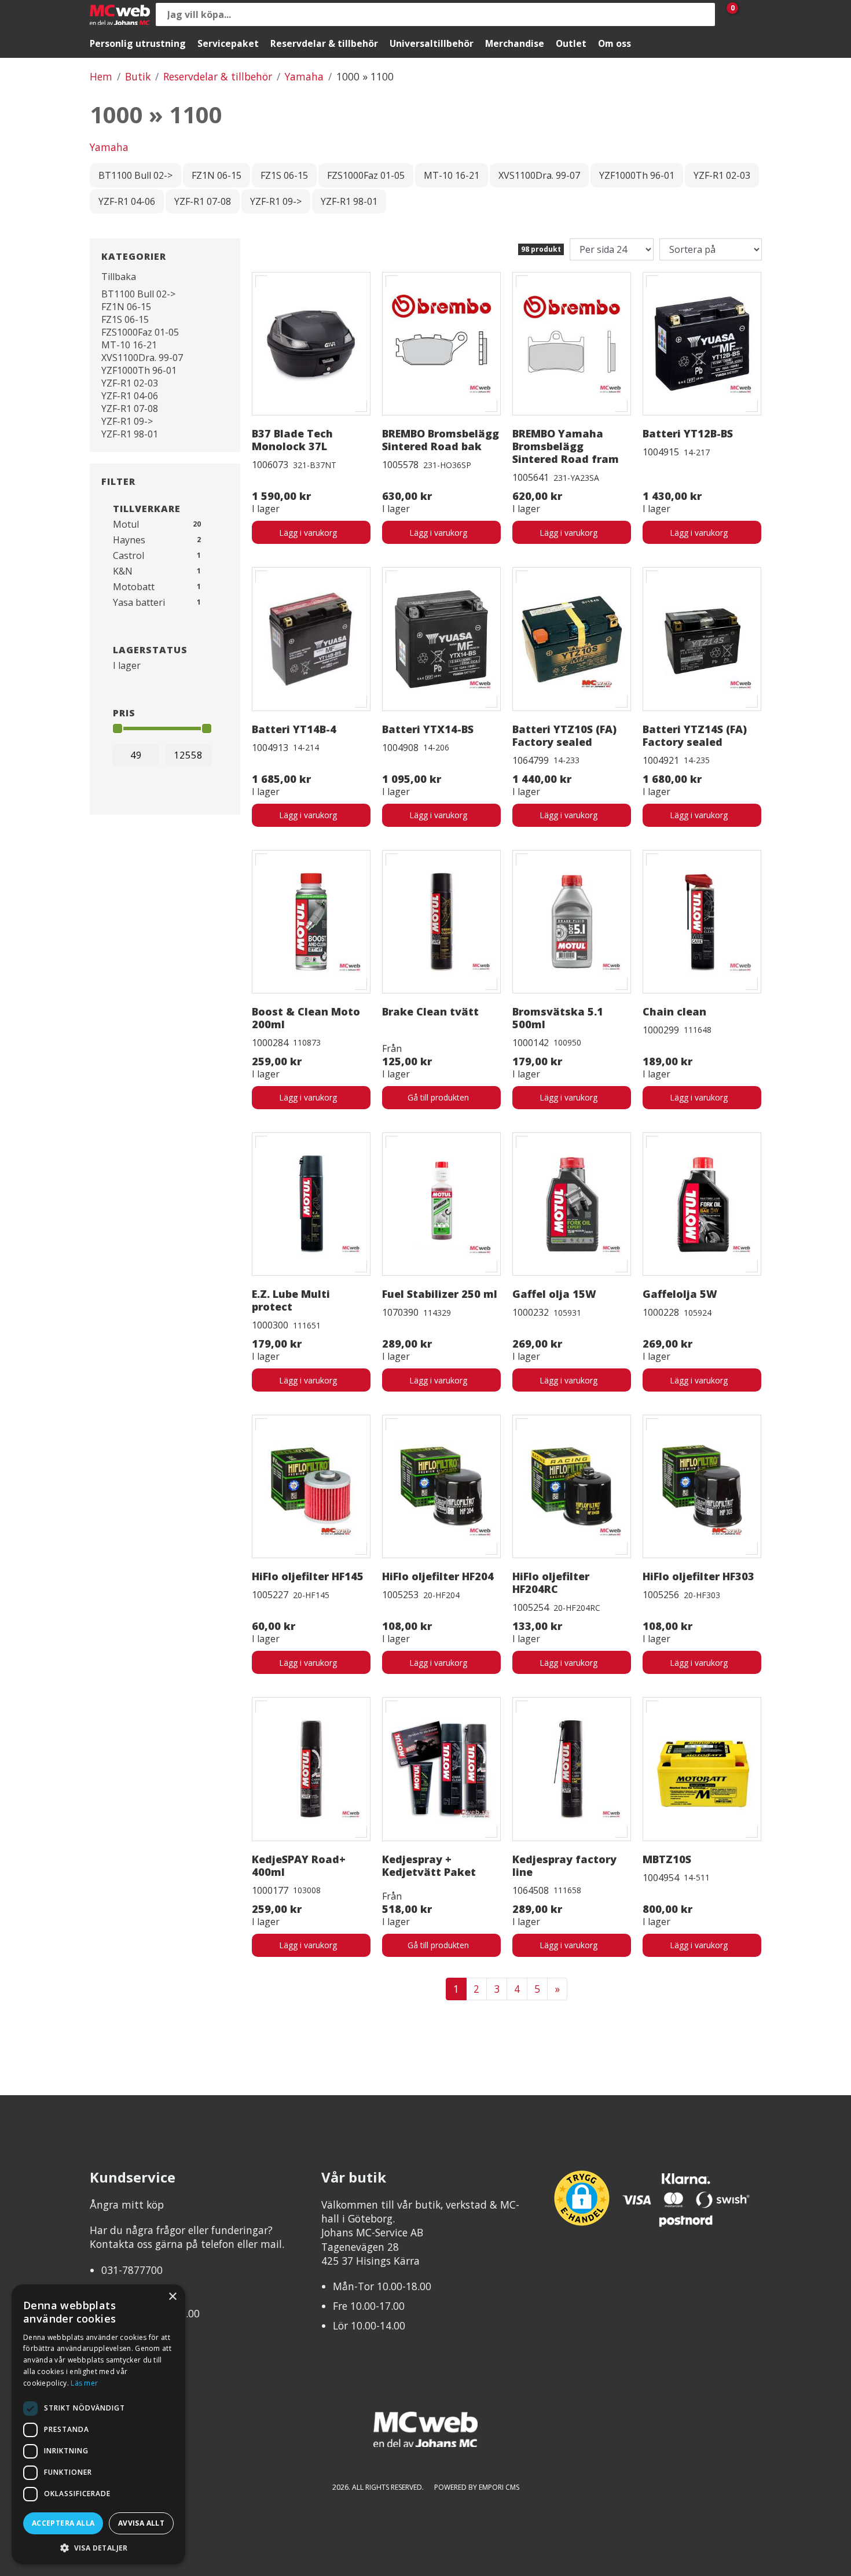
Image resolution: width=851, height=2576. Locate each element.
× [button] (172, 2297)
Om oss (615, 43)
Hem (101, 76)
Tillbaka (119, 277)
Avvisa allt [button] (141, 2523)
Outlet (571, 43)
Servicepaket (228, 43)
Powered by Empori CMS (477, 2487)
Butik (138, 76)
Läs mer (84, 2383)
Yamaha (304, 76)
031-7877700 (132, 2270)
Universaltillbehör (432, 43)
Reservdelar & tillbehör (324, 43)
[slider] (118, 728)
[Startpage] (120, 15)
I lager (127, 665)
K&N (123, 571)
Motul (126, 524)
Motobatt (134, 587)
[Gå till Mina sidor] (750, 14)
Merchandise (515, 43)
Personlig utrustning (138, 43)
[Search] (703, 14)
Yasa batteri (139, 602)
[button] (98, 2547)
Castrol (129, 555)
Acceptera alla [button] (63, 2523)
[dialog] (98, 2424)
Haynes (129, 540)
